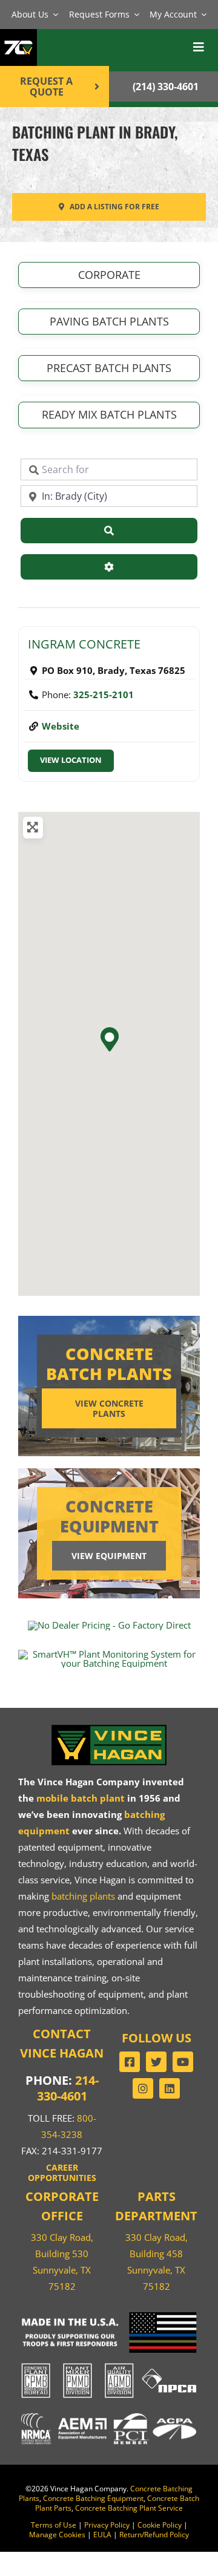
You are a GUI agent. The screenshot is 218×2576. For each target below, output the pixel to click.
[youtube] (183, 2062)
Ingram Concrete (84, 644)
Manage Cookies (57, 2535)
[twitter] (156, 2062)
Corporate (109, 275)
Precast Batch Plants (109, 368)
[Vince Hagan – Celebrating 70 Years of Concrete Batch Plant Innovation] (18, 36)
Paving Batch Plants (109, 321)
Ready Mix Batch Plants (109, 414)
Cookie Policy (160, 2525)
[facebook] (130, 2062)
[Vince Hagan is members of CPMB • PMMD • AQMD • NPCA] (109, 2364)
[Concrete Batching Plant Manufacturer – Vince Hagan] (109, 1727)
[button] (109, 1039)
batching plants (83, 1896)
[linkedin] (170, 2088)
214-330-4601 (68, 2088)
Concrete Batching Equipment (93, 2498)
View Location (71, 760)
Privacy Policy (107, 2525)
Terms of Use (54, 2525)
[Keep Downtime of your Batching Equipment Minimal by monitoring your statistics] (109, 1654)
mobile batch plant (81, 1798)
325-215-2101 (104, 695)
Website (61, 726)
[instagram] (143, 2088)
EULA (102, 2535)
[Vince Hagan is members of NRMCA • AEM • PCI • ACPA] (109, 2413)
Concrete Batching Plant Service (129, 2508)
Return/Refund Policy (154, 2535)
